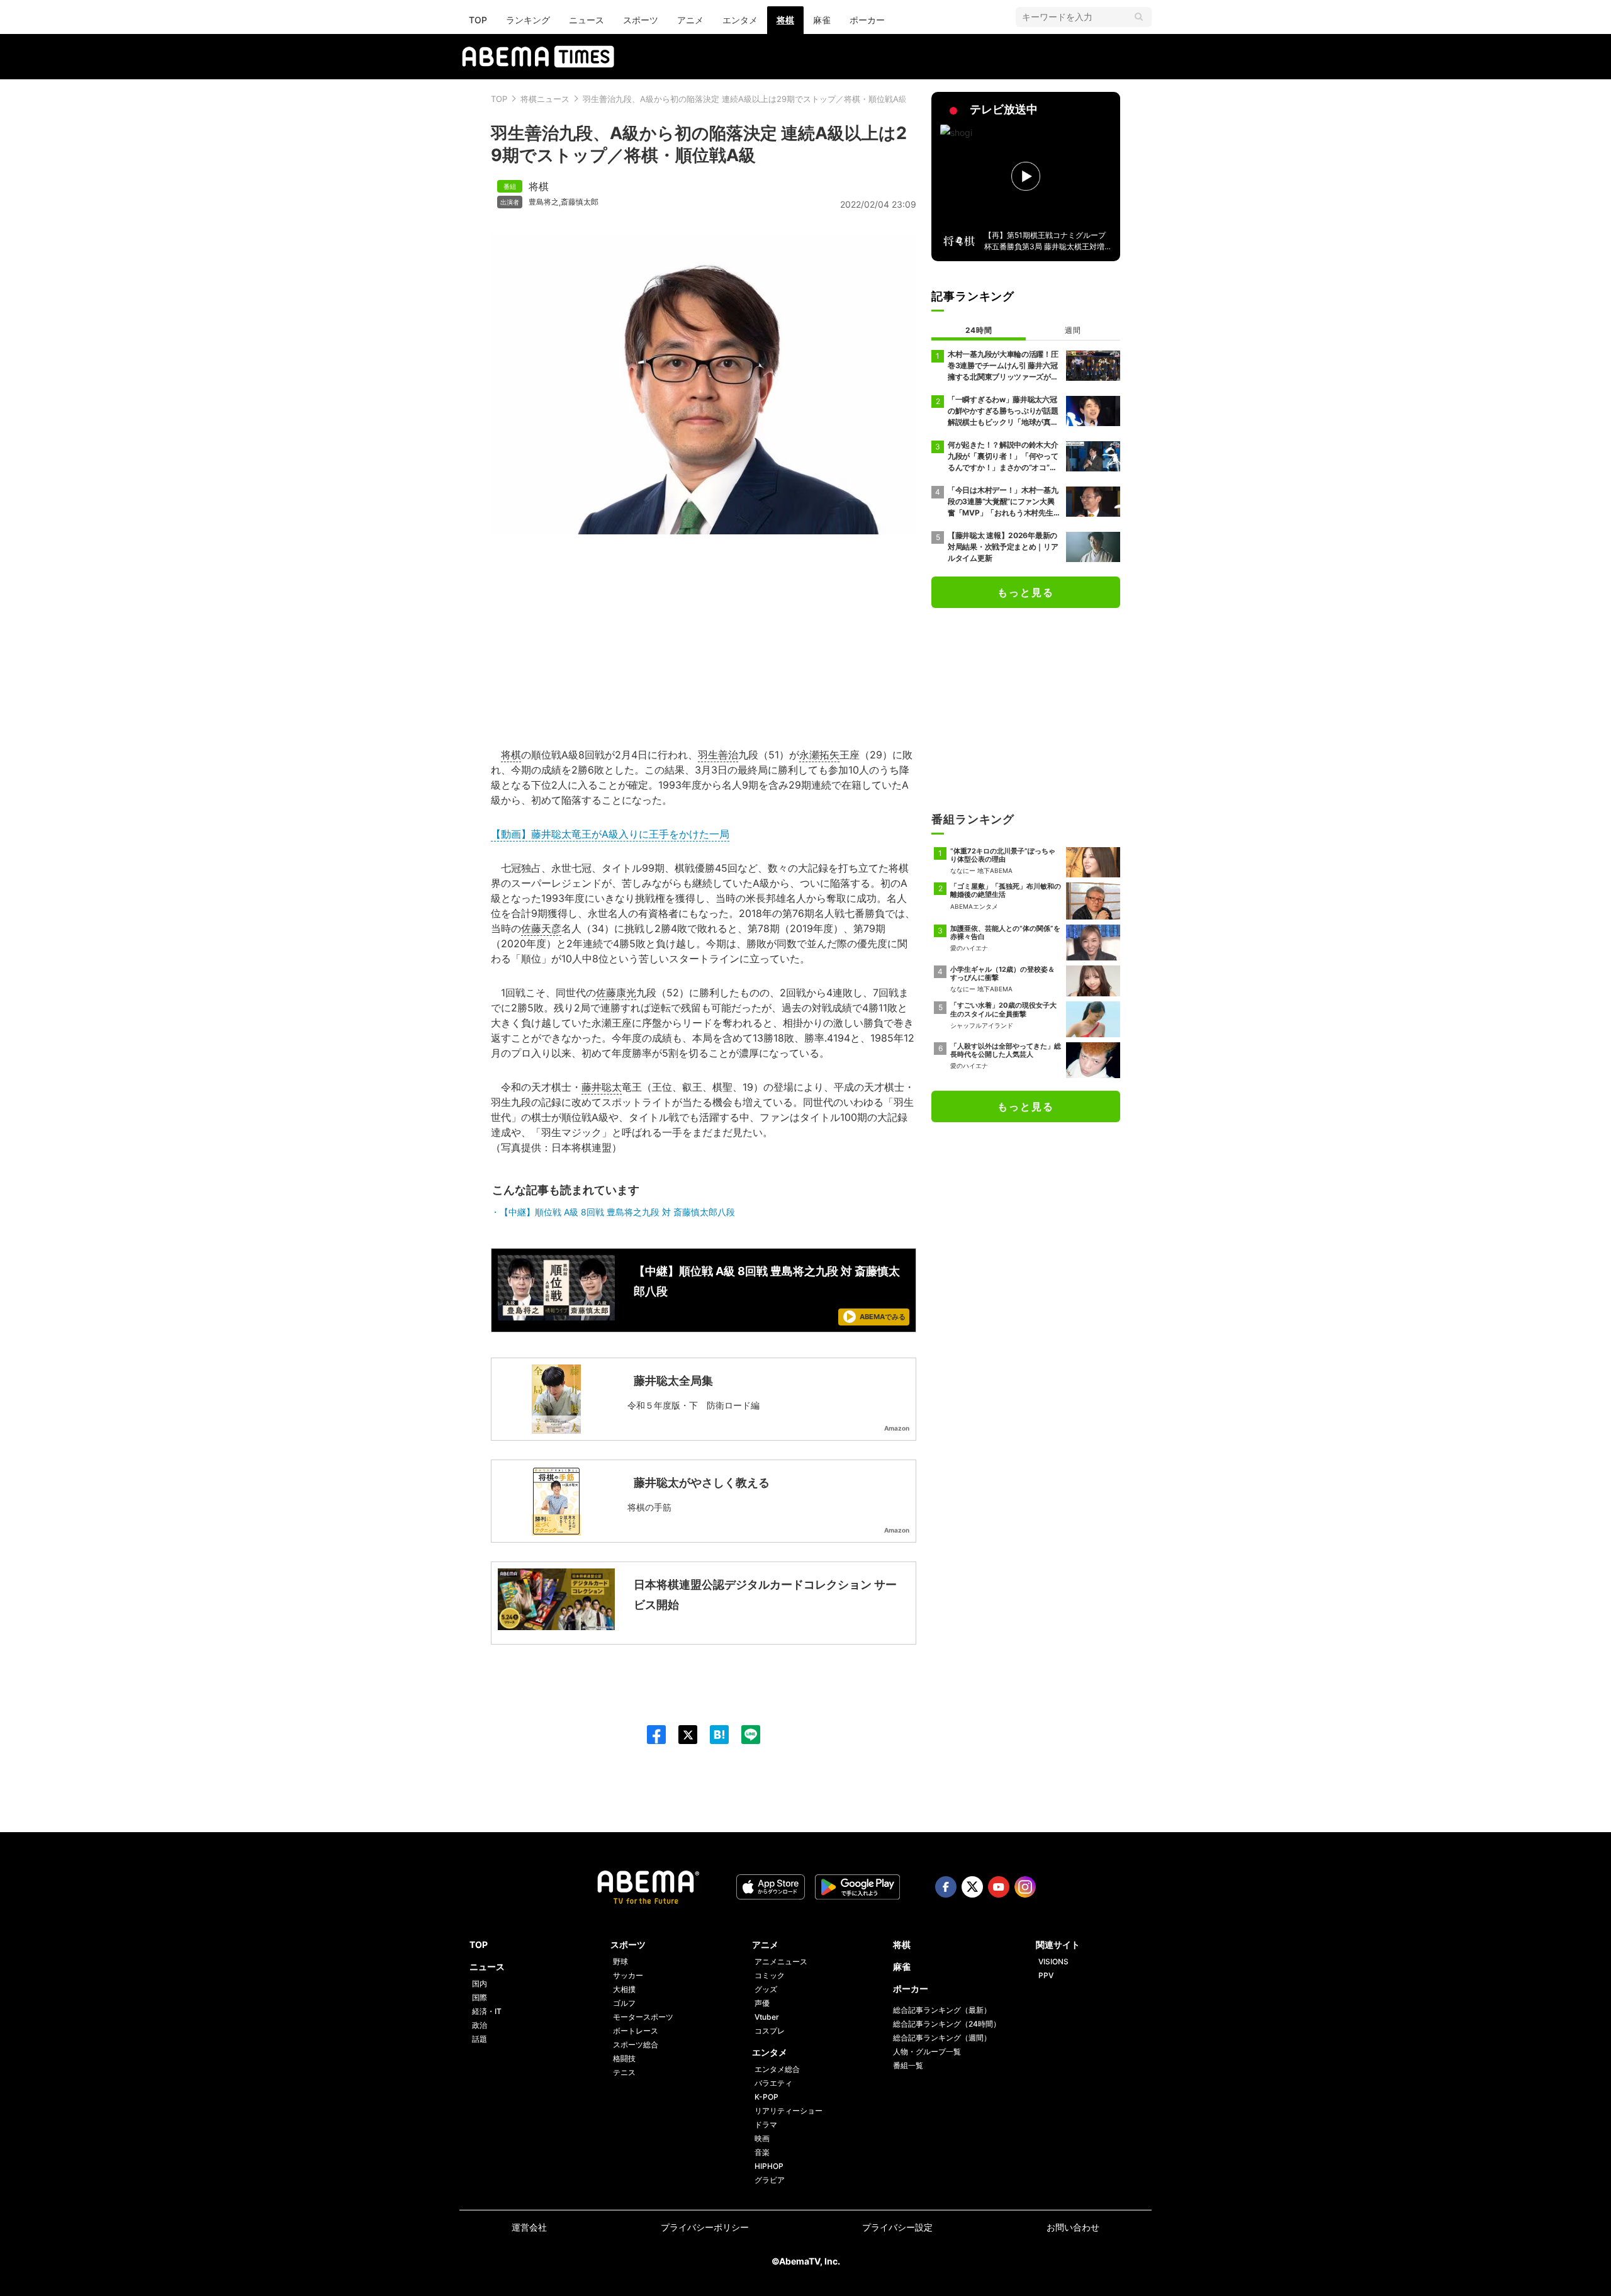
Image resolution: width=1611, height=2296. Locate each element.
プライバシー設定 (897, 2227)
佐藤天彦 (541, 928)
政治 (480, 2025)
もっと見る (1026, 592)
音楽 (762, 2152)
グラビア (770, 2180)
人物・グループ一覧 (927, 2051)
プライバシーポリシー (705, 2227)
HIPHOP (769, 2166)
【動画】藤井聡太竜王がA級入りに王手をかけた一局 (610, 834)
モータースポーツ (643, 2017)
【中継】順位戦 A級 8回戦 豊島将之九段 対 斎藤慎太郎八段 (617, 1212)
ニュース (587, 20)
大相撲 (624, 1989)
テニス (624, 2072)
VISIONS (1053, 1961)
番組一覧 (908, 2065)
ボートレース (636, 2031)
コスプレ (770, 2031)
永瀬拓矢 (819, 755)
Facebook (946, 1887)
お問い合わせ (1073, 2227)
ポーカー (867, 20)
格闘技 (624, 2058)
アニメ (690, 20)
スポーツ (641, 20)
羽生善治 (718, 755)
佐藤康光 (616, 993)
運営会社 (529, 2227)
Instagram (1025, 1887)
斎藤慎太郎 (580, 202)
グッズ (766, 1989)
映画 (762, 2138)
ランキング (528, 20)
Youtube (999, 1887)
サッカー (628, 1975)
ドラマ (766, 2124)
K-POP (766, 2097)
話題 (480, 2039)
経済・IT (487, 2011)
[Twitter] (682, 1735)
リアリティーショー (789, 2111)
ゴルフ (624, 2003)
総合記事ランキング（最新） (942, 2010)
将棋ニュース (545, 99)
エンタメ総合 (777, 2069)
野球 (620, 1961)
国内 (480, 1984)
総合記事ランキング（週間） (942, 2038)
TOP (478, 20)
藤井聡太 (602, 1087)
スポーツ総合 (636, 2045)
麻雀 (822, 20)
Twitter (972, 1887)
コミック (770, 1975)
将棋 (785, 20)
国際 (480, 1997)
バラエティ (773, 2083)
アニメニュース (781, 1961)
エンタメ (740, 20)
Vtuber (767, 2017)
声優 (762, 2003)
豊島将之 (544, 202)
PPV (1046, 1975)
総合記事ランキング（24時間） (947, 2024)
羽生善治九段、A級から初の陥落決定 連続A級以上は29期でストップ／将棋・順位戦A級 (745, 99)
